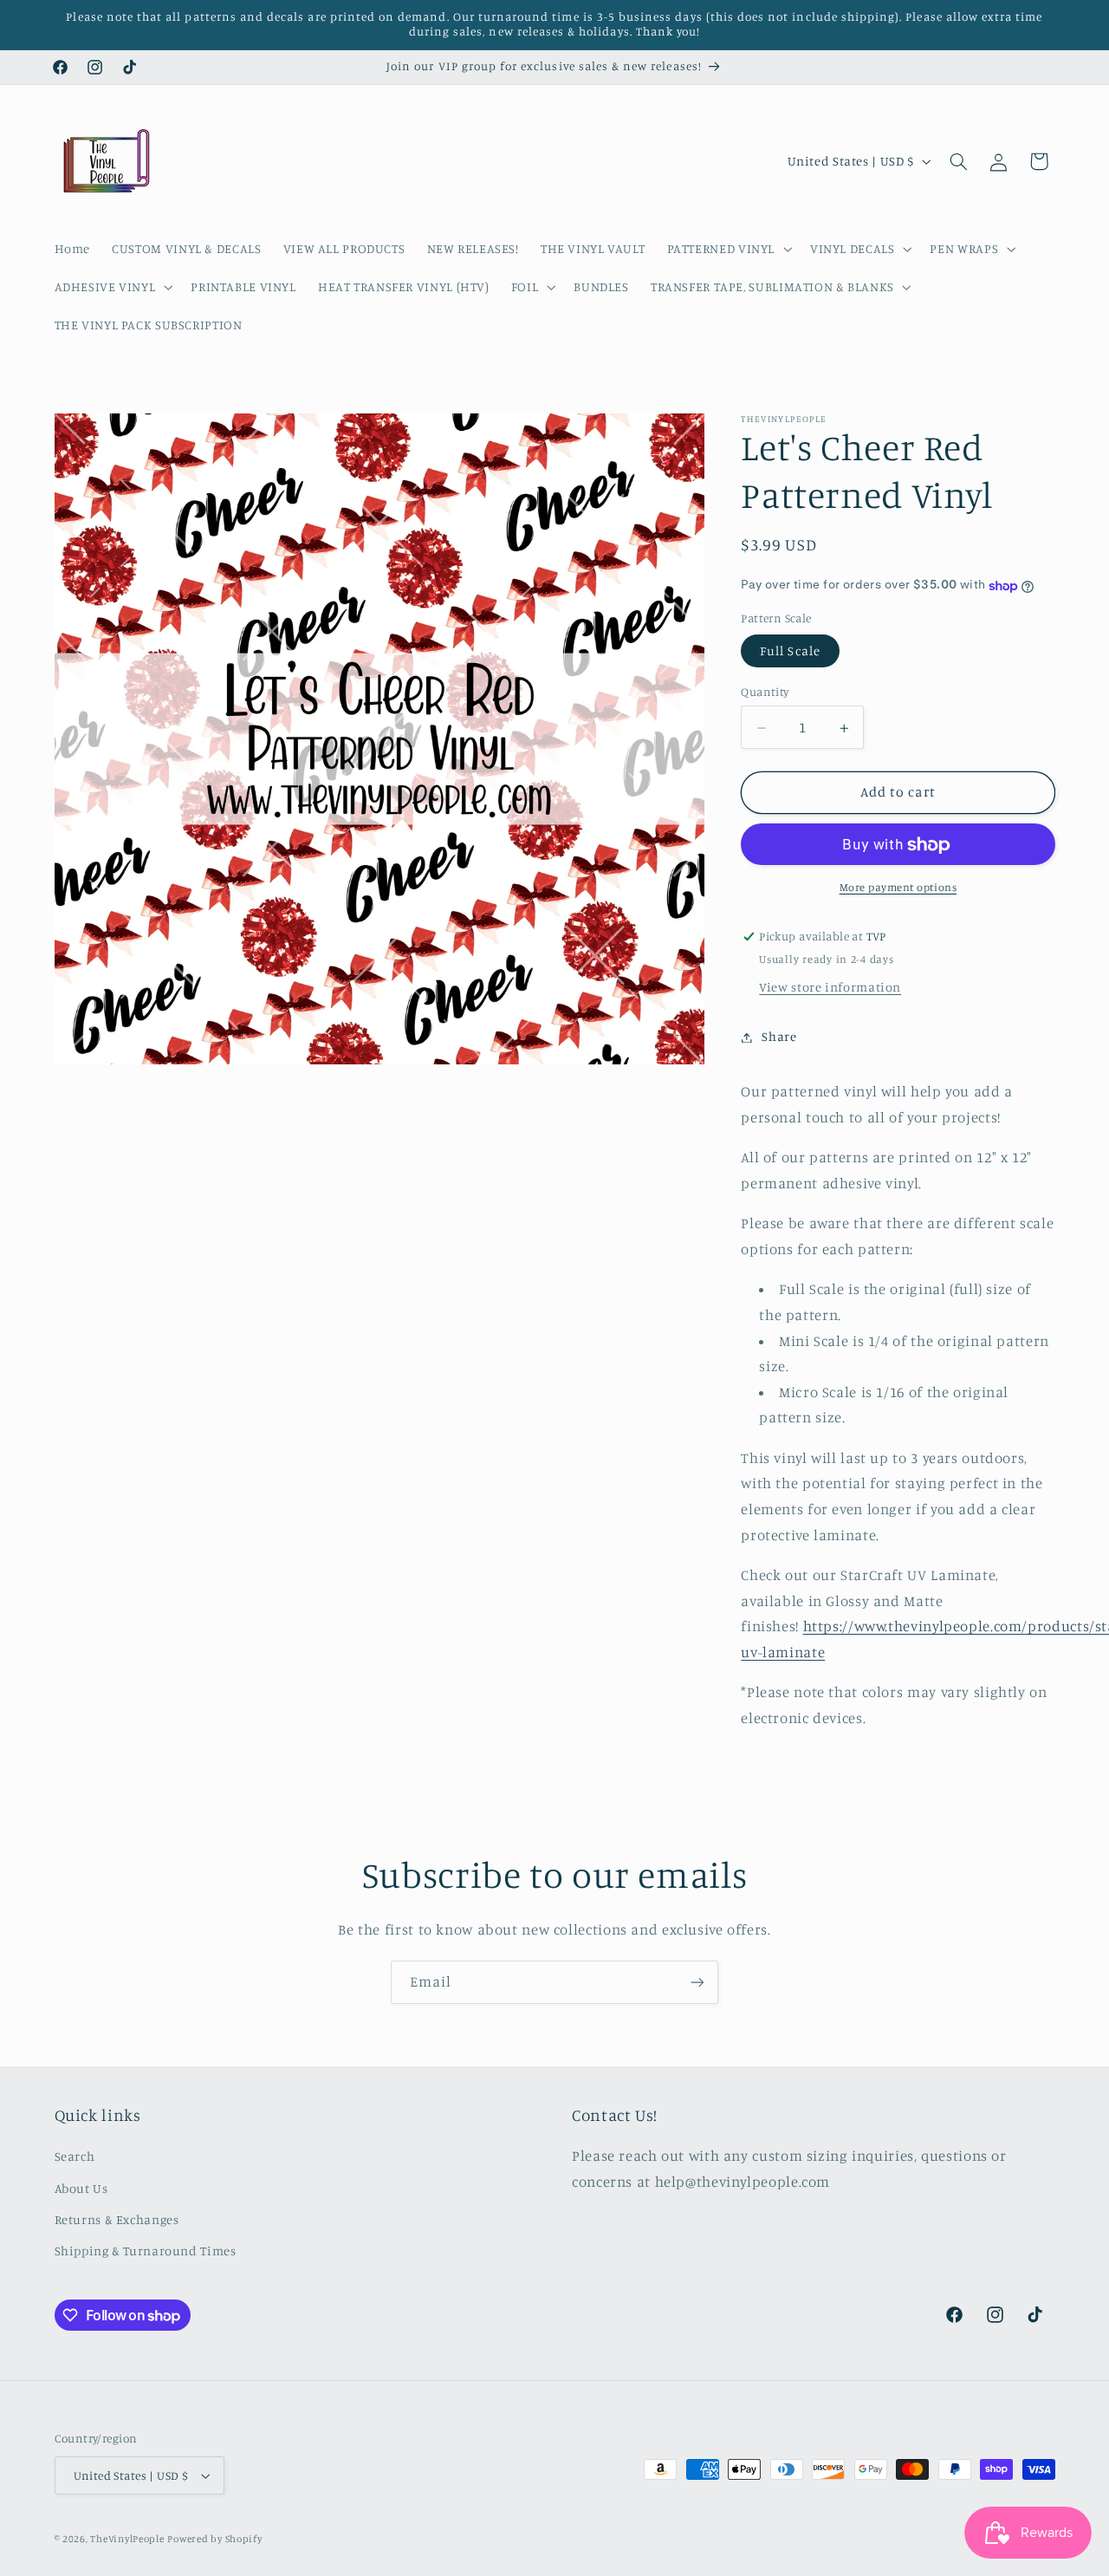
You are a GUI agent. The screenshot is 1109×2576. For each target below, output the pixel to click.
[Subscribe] (697, 1982)
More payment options (898, 888)
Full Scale (790, 651)
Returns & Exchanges (117, 2219)
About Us (81, 2188)
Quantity (765, 693)
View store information (830, 988)
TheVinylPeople (127, 2539)
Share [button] (779, 1037)
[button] (727, 249)
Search (75, 2156)
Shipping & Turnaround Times (146, 2251)
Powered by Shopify (214, 2539)
